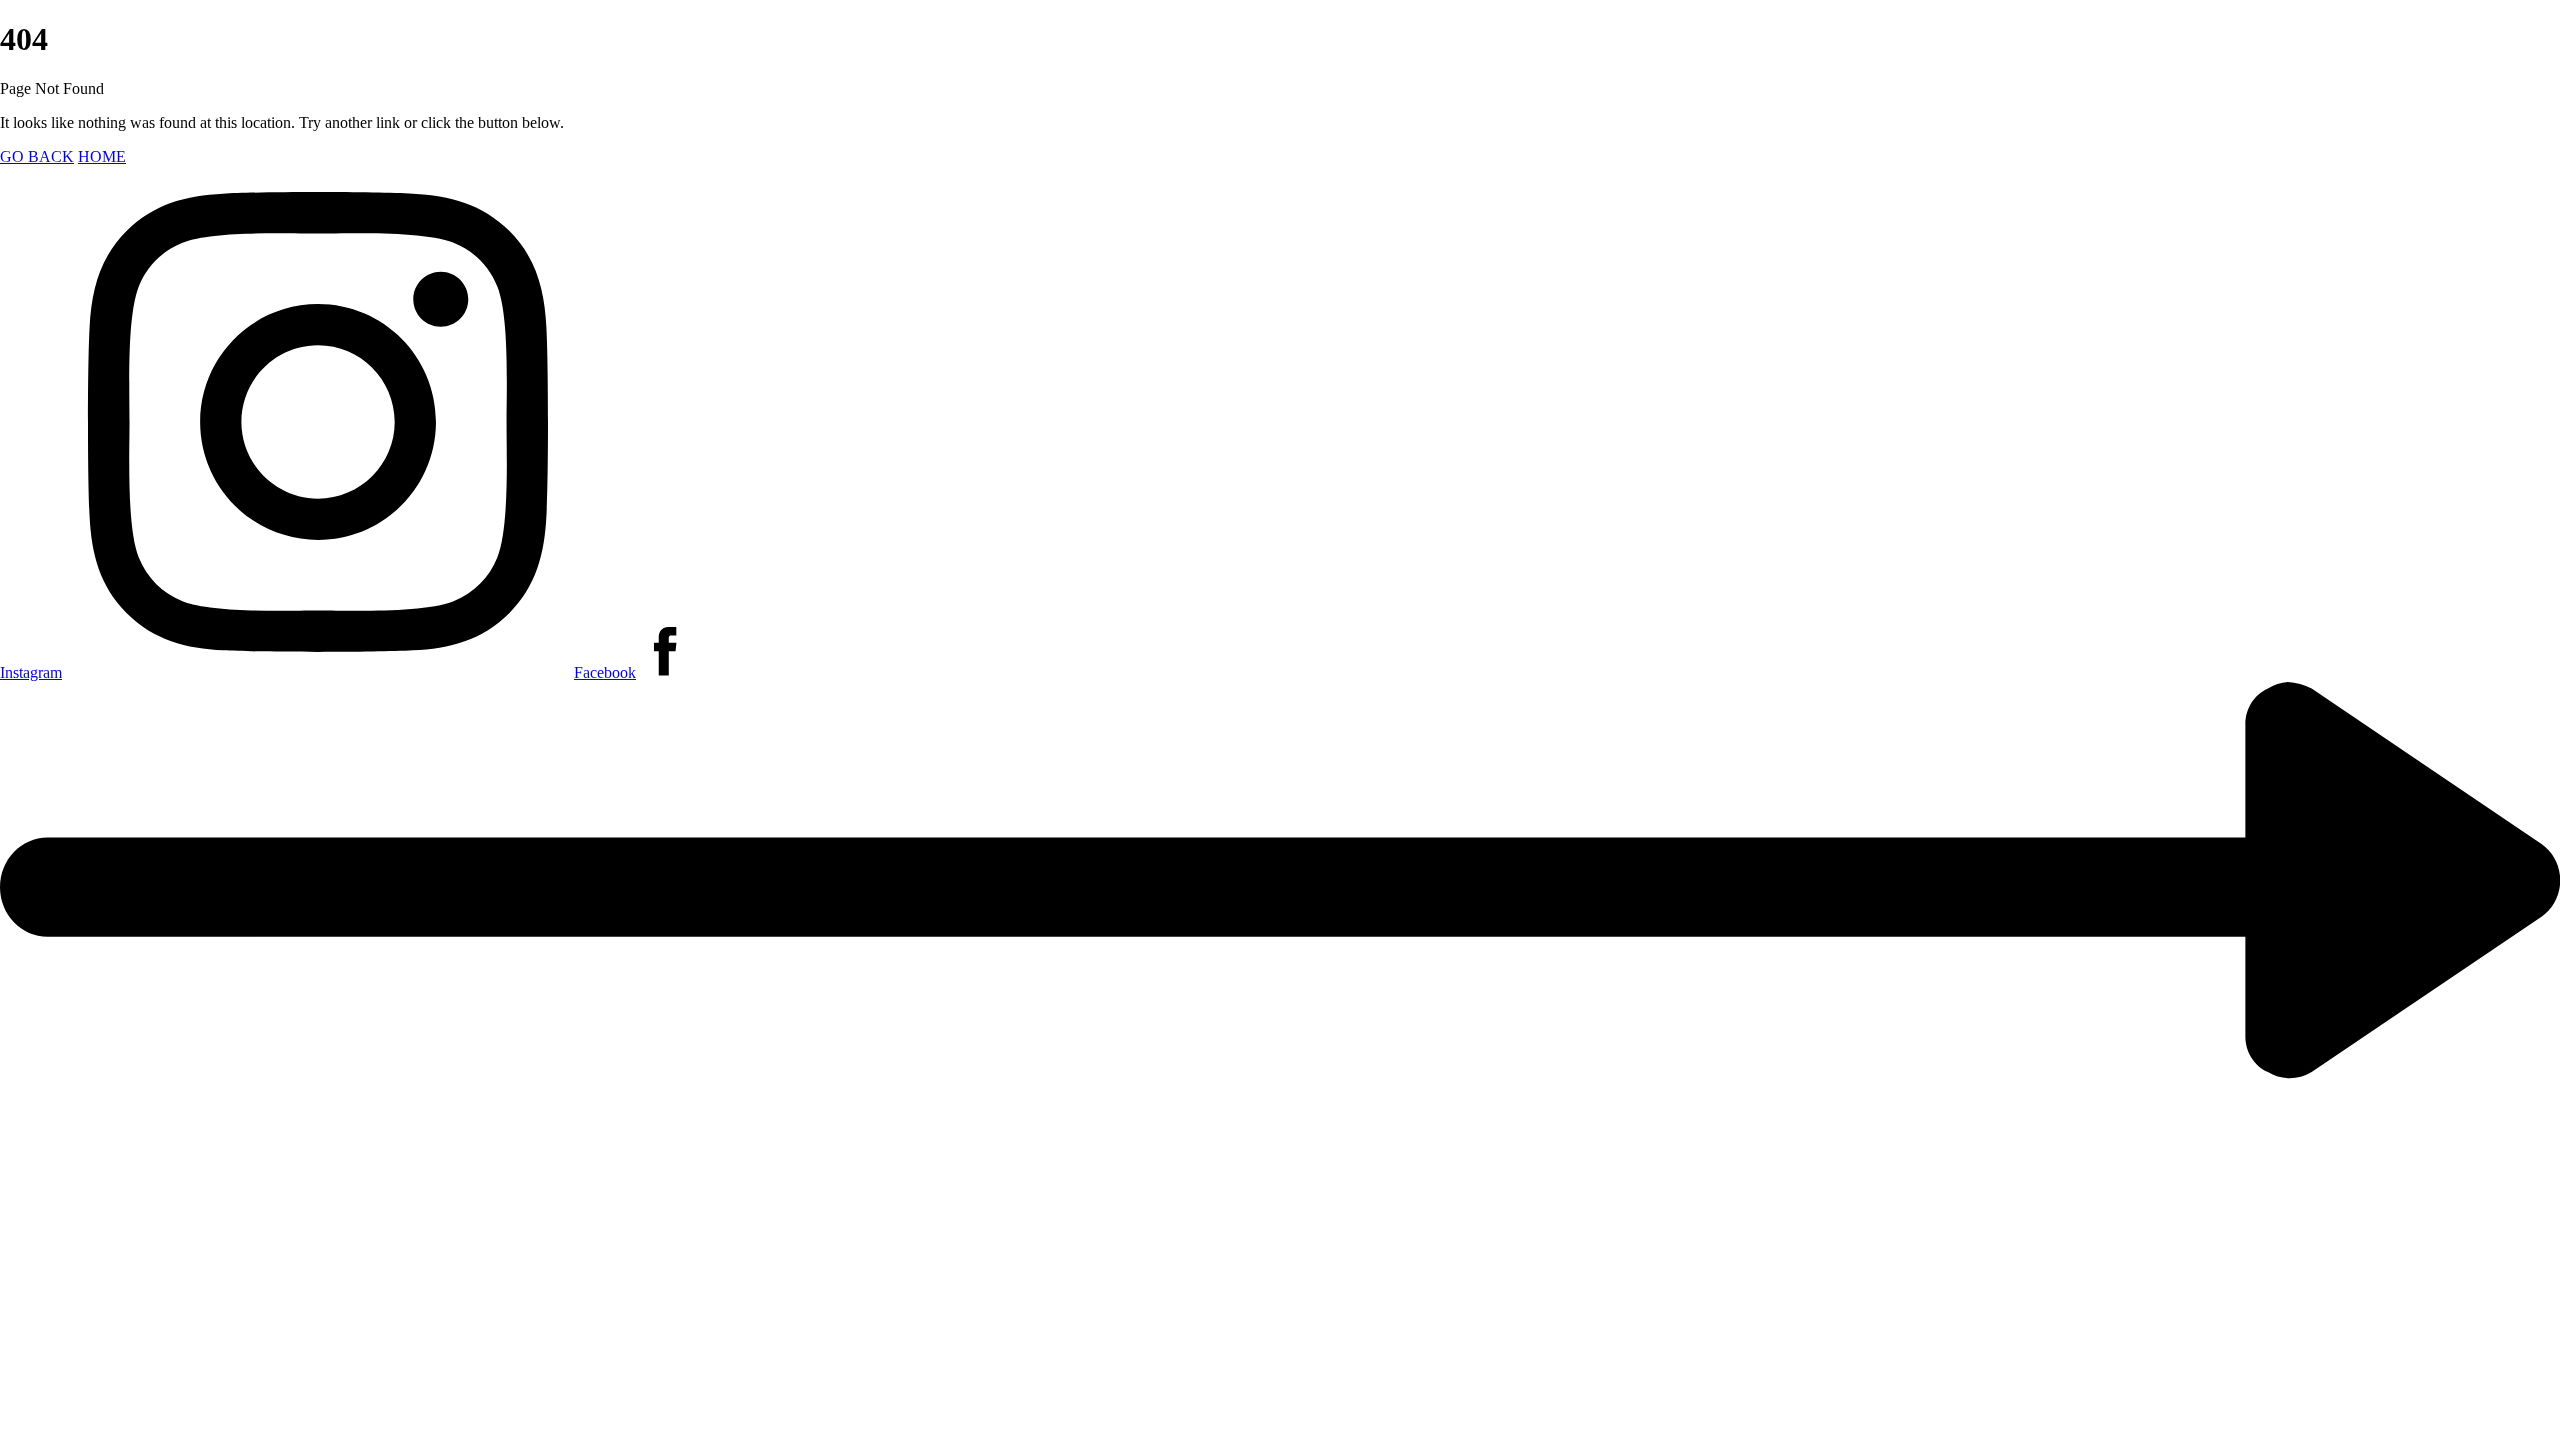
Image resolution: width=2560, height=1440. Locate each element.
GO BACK (37, 156)
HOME (102, 156)
